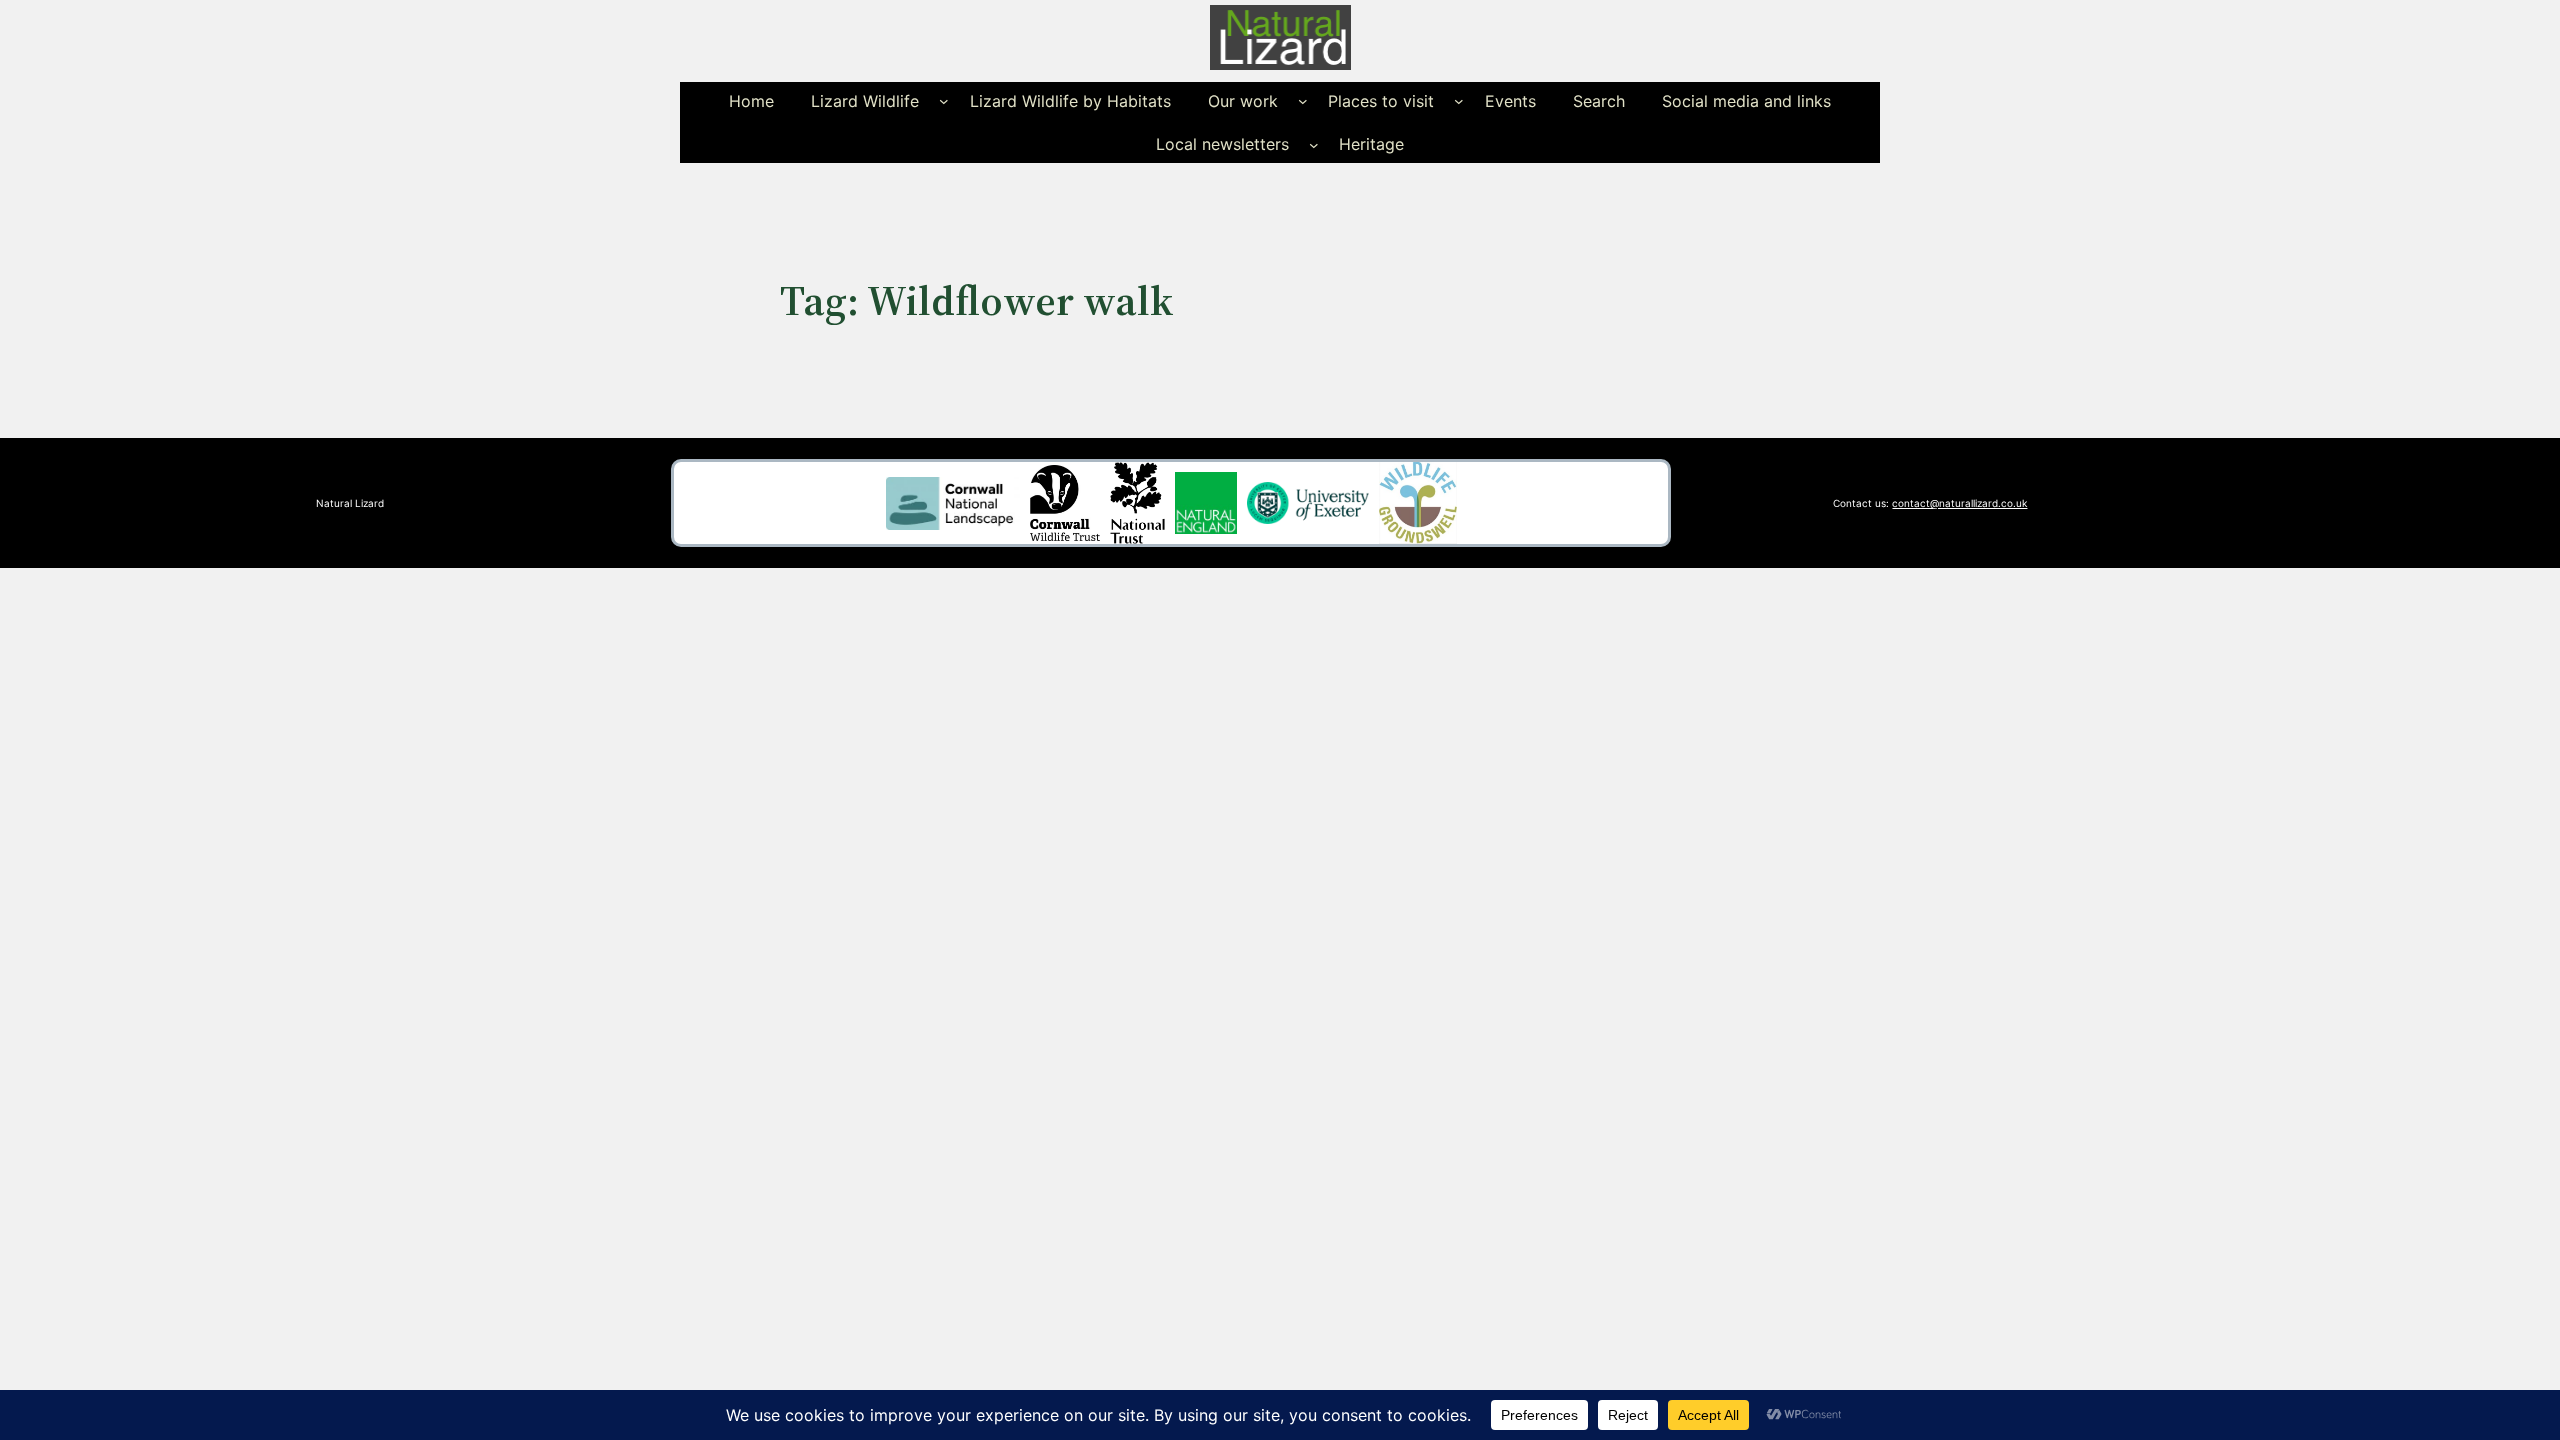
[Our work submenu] (1303, 101)
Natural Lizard (350, 503)
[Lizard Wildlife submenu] (944, 101)
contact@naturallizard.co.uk (1959, 503)
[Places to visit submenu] (1459, 101)
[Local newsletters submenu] (1314, 144)
